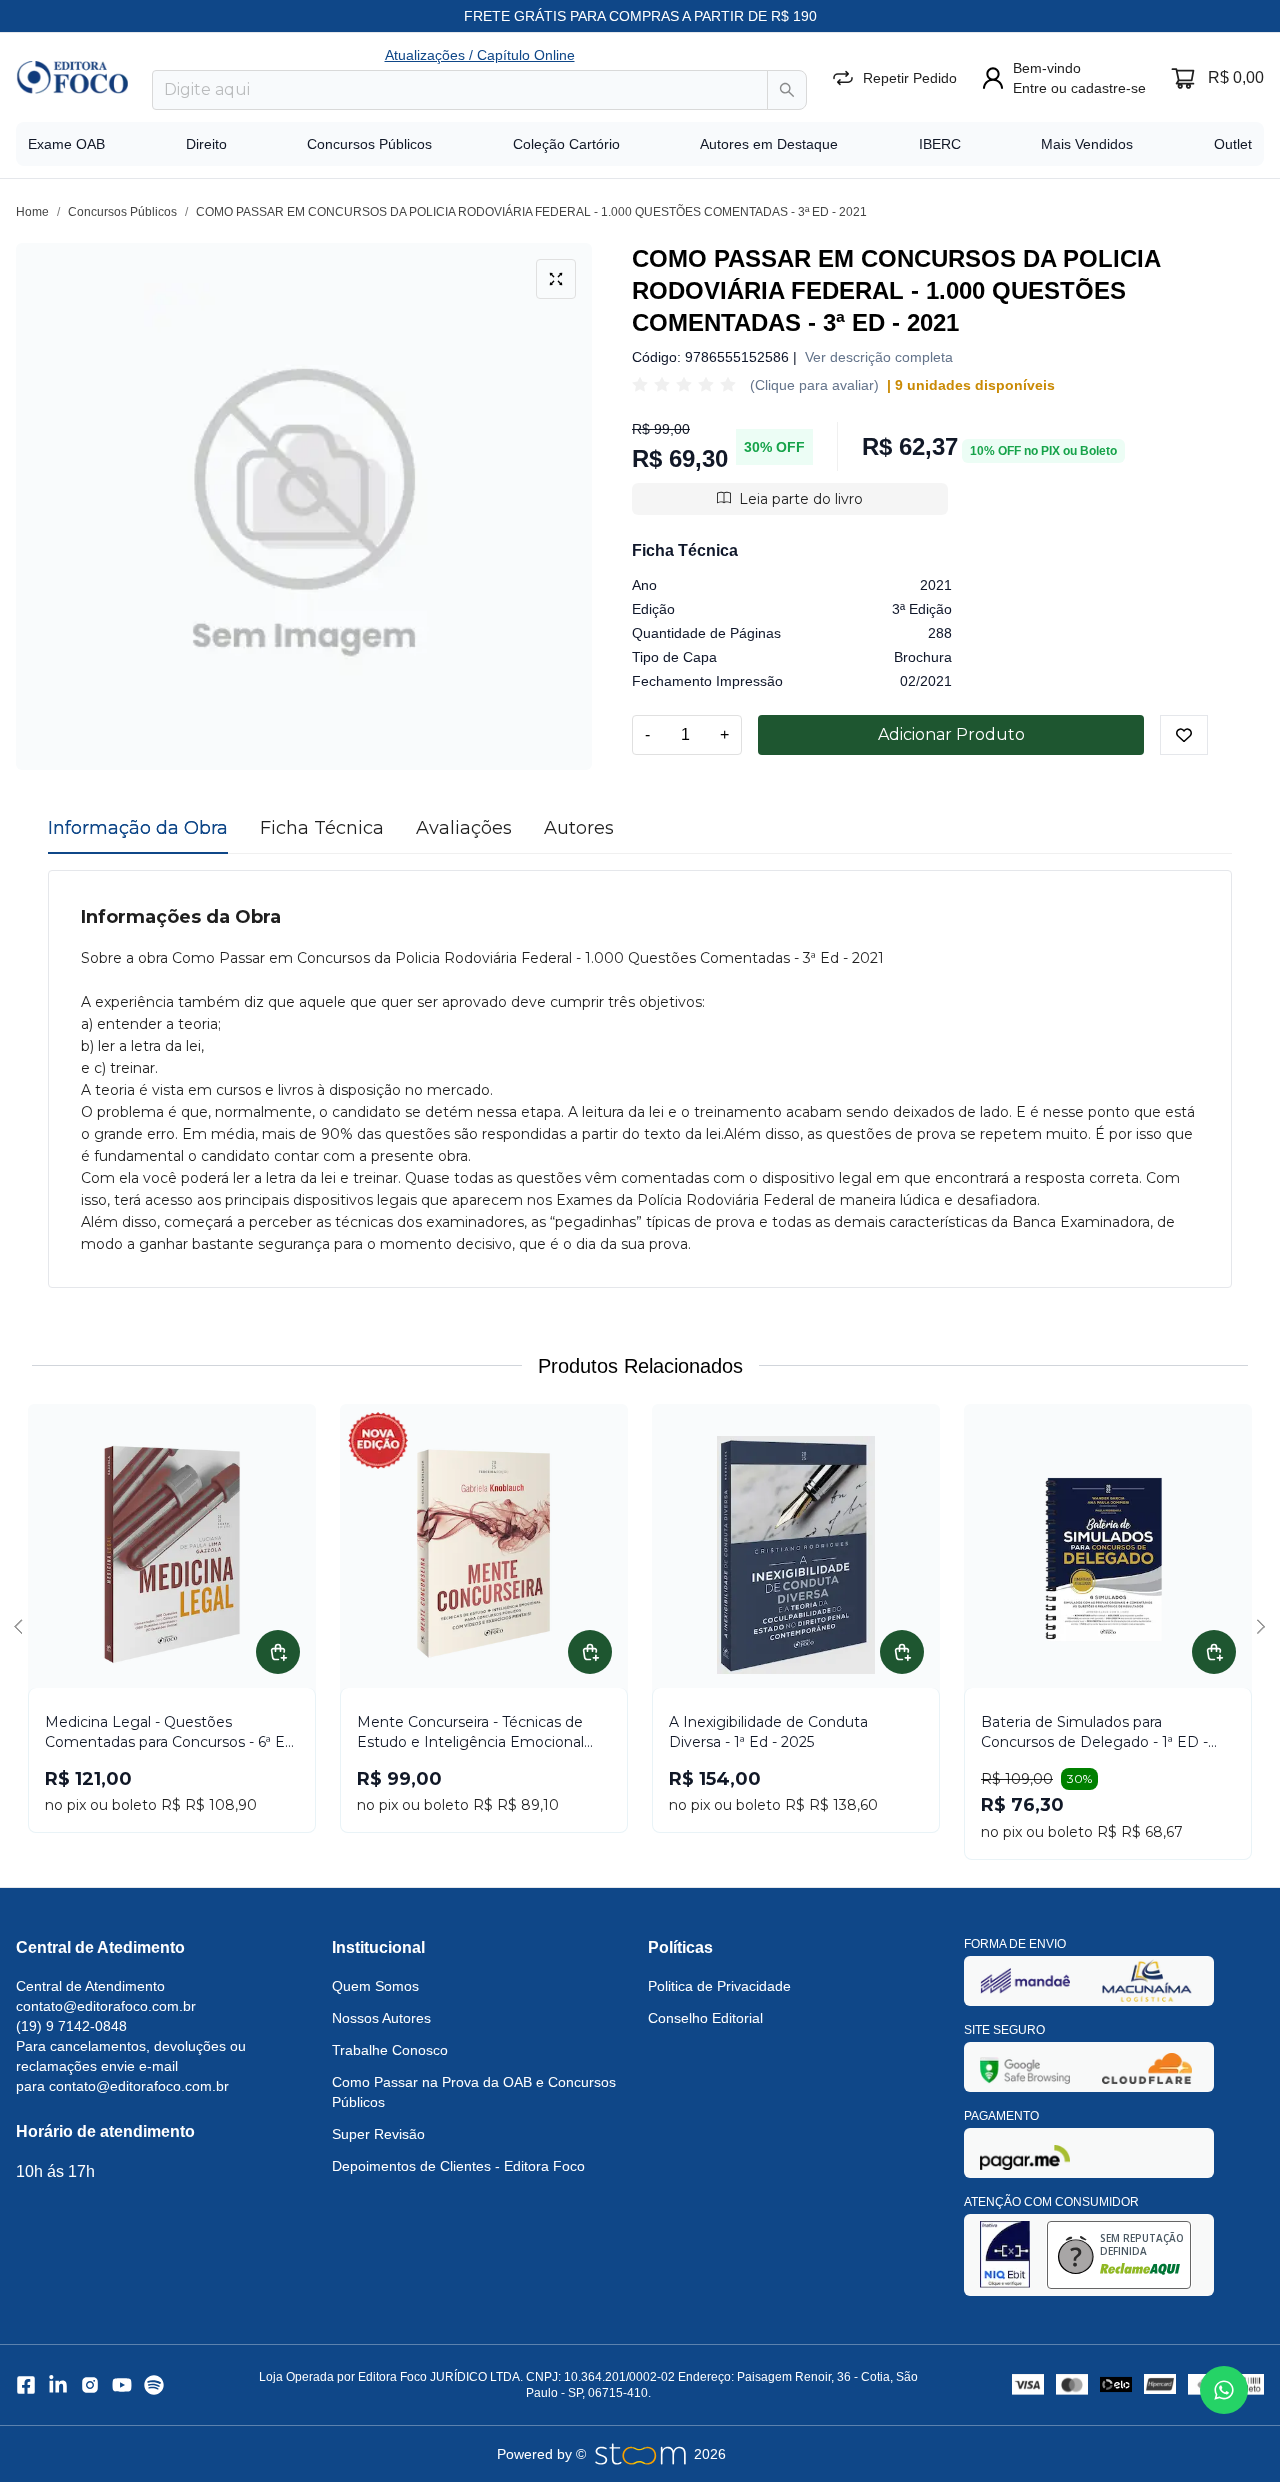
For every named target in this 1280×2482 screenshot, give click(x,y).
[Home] (72, 77)
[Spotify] (154, 2385)
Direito (206, 144)
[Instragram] (90, 2385)
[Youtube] (122, 2385)
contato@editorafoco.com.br (106, 2006)
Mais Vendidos (1087, 144)
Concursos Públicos (369, 144)
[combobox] (460, 90)
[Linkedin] (58, 2385)
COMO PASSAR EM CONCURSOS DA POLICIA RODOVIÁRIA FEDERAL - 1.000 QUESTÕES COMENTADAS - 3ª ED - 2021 (531, 212)
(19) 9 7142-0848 (71, 2026)
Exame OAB (66, 144)
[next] (1258, 1627)
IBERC (940, 144)
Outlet (1233, 144)
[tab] (138, 828)
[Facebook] (26, 2385)
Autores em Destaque (769, 144)
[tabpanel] (640, 1079)
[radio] (640, 385)
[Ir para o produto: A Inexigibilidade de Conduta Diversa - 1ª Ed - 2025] (796, 1555)
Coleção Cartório (566, 144)
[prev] (22, 1627)
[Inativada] (1025, 1980)
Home (32, 212)
